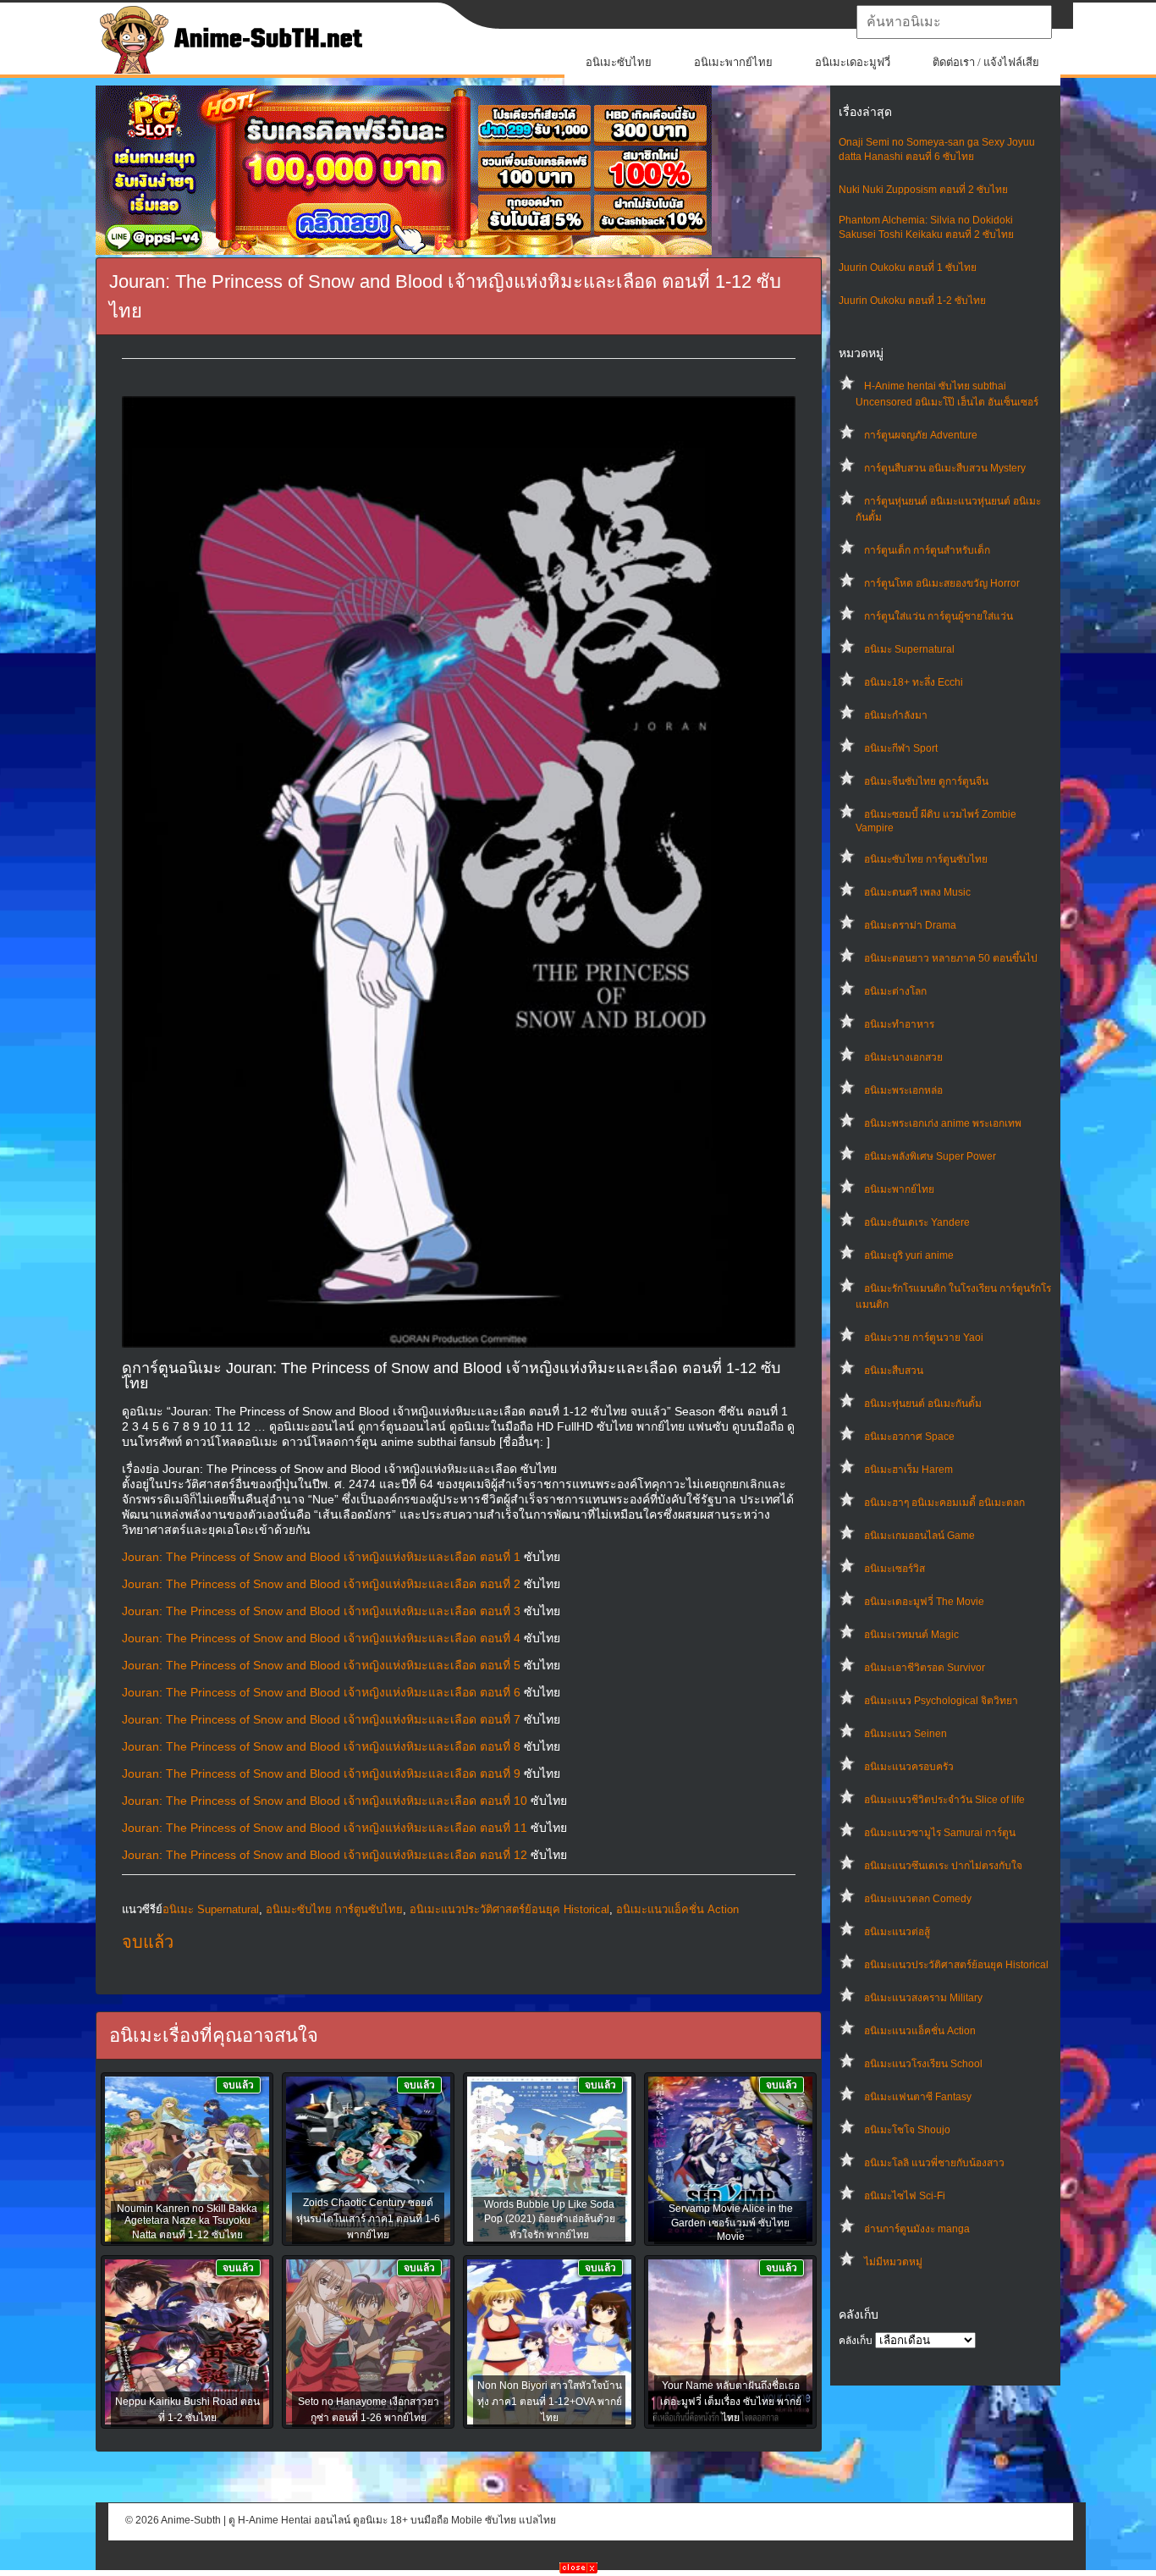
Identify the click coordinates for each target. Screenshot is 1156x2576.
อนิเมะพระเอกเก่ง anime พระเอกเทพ (943, 1123)
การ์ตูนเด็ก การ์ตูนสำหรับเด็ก (927, 550)
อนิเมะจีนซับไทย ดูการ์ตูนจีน (926, 781)
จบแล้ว (148, 1942)
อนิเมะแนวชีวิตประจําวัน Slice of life (944, 1800)
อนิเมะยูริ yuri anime (909, 1255)
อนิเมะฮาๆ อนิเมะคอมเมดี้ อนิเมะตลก (944, 1503)
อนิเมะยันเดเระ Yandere (917, 1222)
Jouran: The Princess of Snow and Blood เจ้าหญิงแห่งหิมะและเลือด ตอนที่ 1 (321, 1557)
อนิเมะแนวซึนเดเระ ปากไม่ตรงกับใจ (943, 1866)
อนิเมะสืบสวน (894, 1371)
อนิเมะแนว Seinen (906, 1734)
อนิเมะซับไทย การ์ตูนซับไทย (926, 859)
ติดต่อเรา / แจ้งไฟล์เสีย (986, 62)
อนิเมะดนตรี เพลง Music (917, 892)
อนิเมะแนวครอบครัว (909, 1767)
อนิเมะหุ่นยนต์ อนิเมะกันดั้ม (923, 1404)
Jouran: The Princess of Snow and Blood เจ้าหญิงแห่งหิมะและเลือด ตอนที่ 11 (325, 1828)
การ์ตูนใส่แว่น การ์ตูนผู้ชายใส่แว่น (939, 616)
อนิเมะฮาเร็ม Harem (908, 1470)
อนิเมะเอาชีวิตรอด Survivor (925, 1668)
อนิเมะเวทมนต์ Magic (911, 1635)
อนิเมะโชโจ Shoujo (907, 2130)
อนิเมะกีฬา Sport (901, 748)
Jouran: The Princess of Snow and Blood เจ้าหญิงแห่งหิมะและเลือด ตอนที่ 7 (321, 1719)
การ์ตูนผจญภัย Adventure (921, 435)
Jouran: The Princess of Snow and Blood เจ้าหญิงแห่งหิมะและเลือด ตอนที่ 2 (321, 1584)
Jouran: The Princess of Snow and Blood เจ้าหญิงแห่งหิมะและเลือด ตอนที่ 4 (321, 1638)
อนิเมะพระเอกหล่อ (903, 1090)
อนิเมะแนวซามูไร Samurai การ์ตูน (940, 1833)
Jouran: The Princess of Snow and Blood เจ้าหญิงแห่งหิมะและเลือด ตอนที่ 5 (321, 1665)
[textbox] (954, 22)
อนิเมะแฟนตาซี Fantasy (918, 2097)
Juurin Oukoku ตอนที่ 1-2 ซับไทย (912, 301)
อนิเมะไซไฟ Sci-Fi (905, 2196)
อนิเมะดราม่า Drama (910, 925)
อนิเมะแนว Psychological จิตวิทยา (941, 1701)
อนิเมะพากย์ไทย (733, 62)
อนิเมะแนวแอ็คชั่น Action (920, 2031)
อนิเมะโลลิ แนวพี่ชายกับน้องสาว (934, 2163)
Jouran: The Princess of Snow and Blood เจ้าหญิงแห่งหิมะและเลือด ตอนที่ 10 (325, 1801)
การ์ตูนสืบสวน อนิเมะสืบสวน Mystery (945, 468)
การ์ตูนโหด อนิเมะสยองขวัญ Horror (942, 583)
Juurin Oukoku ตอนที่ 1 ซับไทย (908, 268)
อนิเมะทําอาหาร (899, 1024)
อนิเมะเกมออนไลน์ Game (919, 1536)
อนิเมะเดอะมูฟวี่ (853, 62)
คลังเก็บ (856, 2341)
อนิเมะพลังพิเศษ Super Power (930, 1156)
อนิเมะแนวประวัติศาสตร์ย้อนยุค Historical (956, 1965)
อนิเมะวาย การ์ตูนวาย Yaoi (924, 1338)
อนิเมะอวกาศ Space (909, 1437)
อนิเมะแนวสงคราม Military (923, 1998)
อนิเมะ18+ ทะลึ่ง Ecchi (914, 682)
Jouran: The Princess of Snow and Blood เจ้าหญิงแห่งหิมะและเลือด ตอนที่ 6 (321, 1692)
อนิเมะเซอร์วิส (895, 1569)
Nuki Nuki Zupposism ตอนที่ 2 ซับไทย (923, 190)
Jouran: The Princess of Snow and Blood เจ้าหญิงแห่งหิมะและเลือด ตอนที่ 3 (321, 1611)
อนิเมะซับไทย (619, 62)
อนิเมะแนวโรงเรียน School (923, 2064)
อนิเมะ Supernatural (909, 649)
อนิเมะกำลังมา (896, 715)
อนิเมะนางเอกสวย (903, 1057)
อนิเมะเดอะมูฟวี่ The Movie (924, 1602)
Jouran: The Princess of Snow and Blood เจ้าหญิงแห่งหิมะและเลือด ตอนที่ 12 (325, 1855)
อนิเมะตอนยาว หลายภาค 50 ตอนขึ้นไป (951, 958)
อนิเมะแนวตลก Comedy (918, 1899)
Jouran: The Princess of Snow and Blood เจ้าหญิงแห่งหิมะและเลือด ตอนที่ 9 (321, 1773)
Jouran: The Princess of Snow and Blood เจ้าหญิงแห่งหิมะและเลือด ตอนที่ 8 (321, 1746)
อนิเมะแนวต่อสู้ (897, 1932)
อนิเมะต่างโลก (895, 991)
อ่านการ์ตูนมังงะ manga (917, 2229)
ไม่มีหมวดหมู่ (893, 2262)
